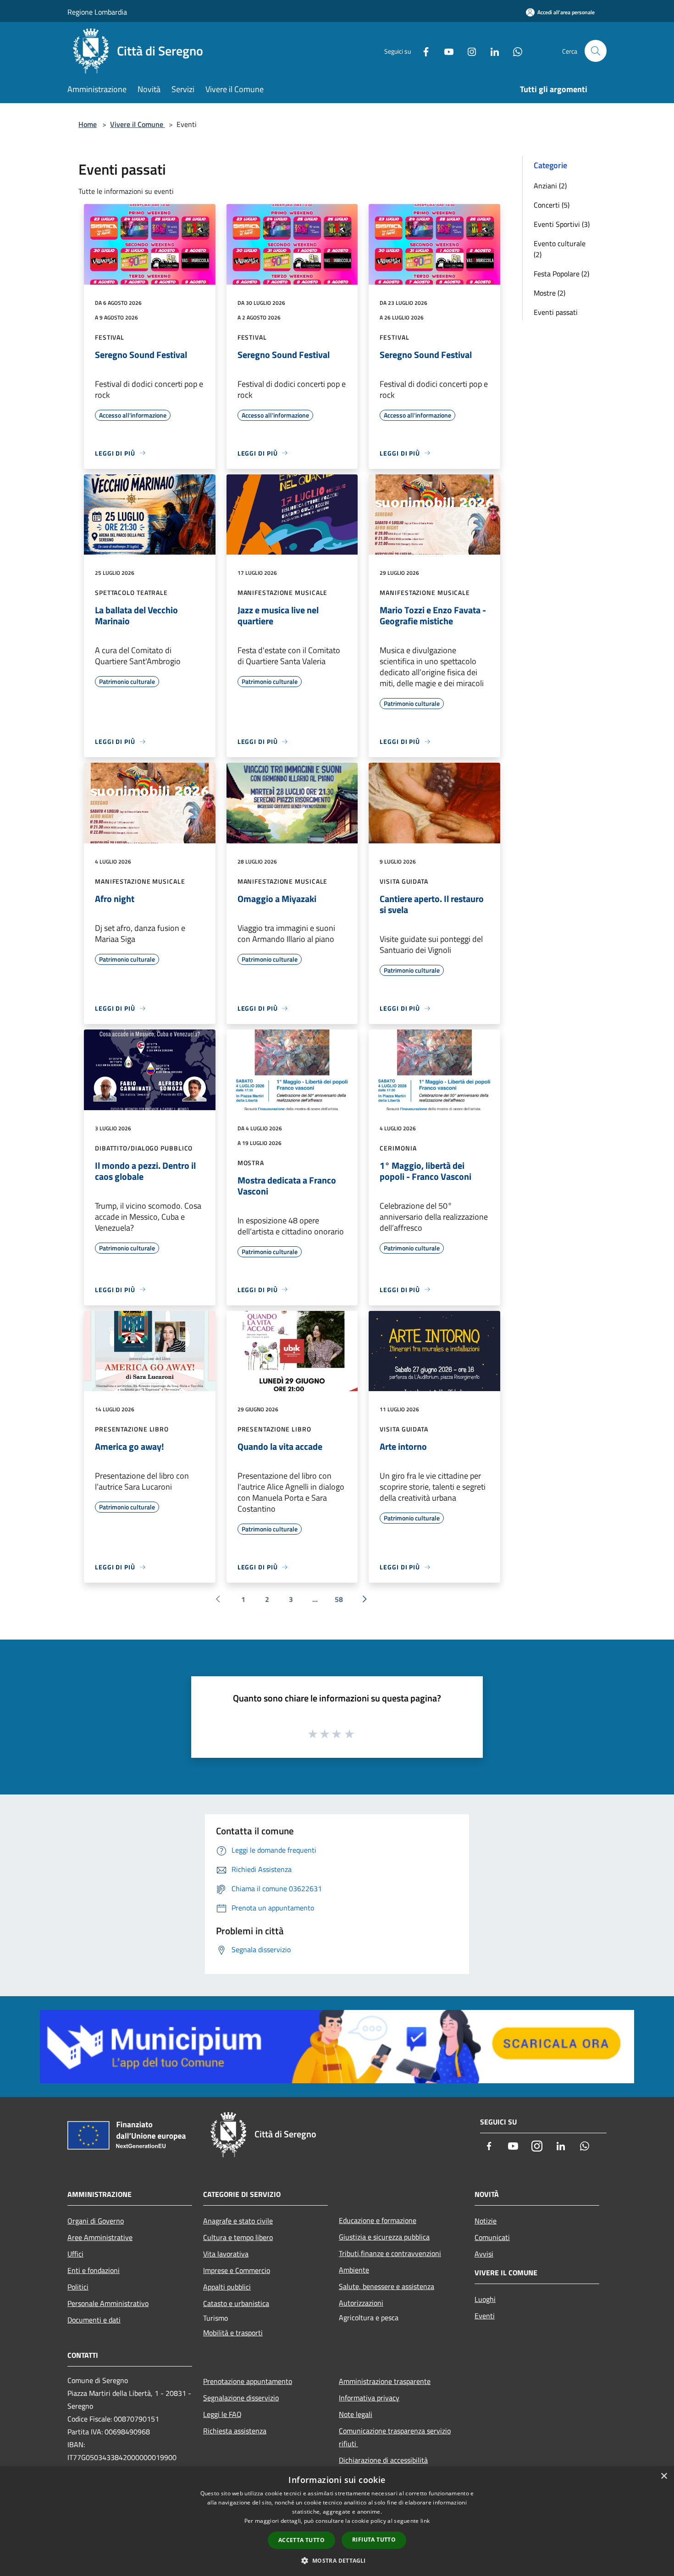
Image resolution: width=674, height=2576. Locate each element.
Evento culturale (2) (560, 249)
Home (88, 124)
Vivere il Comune (138, 124)
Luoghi (485, 2299)
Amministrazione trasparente (385, 2381)
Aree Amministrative (100, 2237)
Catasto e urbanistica (236, 2303)
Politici (78, 2287)
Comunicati (492, 2237)
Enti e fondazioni (94, 2270)
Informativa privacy (369, 2398)
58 (339, 1599)
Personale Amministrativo (108, 2303)
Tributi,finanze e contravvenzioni (390, 2253)
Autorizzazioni (361, 2303)
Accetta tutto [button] (301, 2540)
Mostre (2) (550, 293)
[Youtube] (445, 51)
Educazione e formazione (378, 2220)
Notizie (486, 2221)
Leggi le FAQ (222, 2414)
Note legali (356, 2414)
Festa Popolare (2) (561, 274)
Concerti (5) (552, 205)
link (425, 2521)
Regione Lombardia (97, 12)
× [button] (664, 2476)
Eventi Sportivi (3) (562, 224)
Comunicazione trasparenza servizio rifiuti (395, 2437)
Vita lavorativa (226, 2254)
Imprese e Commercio (237, 2270)
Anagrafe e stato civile (238, 2221)
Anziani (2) (550, 186)
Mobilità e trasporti (233, 2333)
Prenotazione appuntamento (248, 2381)
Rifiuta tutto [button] (374, 2540)
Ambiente (354, 2270)
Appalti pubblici (227, 2287)
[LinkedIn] (491, 51)
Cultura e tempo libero (238, 2237)
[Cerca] (596, 51)
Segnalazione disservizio (241, 2398)
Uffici (75, 2254)
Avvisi (484, 2254)
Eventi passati (556, 312)
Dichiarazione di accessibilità (383, 2460)
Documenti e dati (94, 2320)
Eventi (485, 2316)
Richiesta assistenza (235, 2431)
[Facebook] (422, 51)
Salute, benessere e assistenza (387, 2286)
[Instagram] (468, 51)
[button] (337, 2560)
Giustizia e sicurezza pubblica (384, 2237)
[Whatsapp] (514, 51)
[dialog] (337, 2521)
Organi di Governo (96, 2221)
